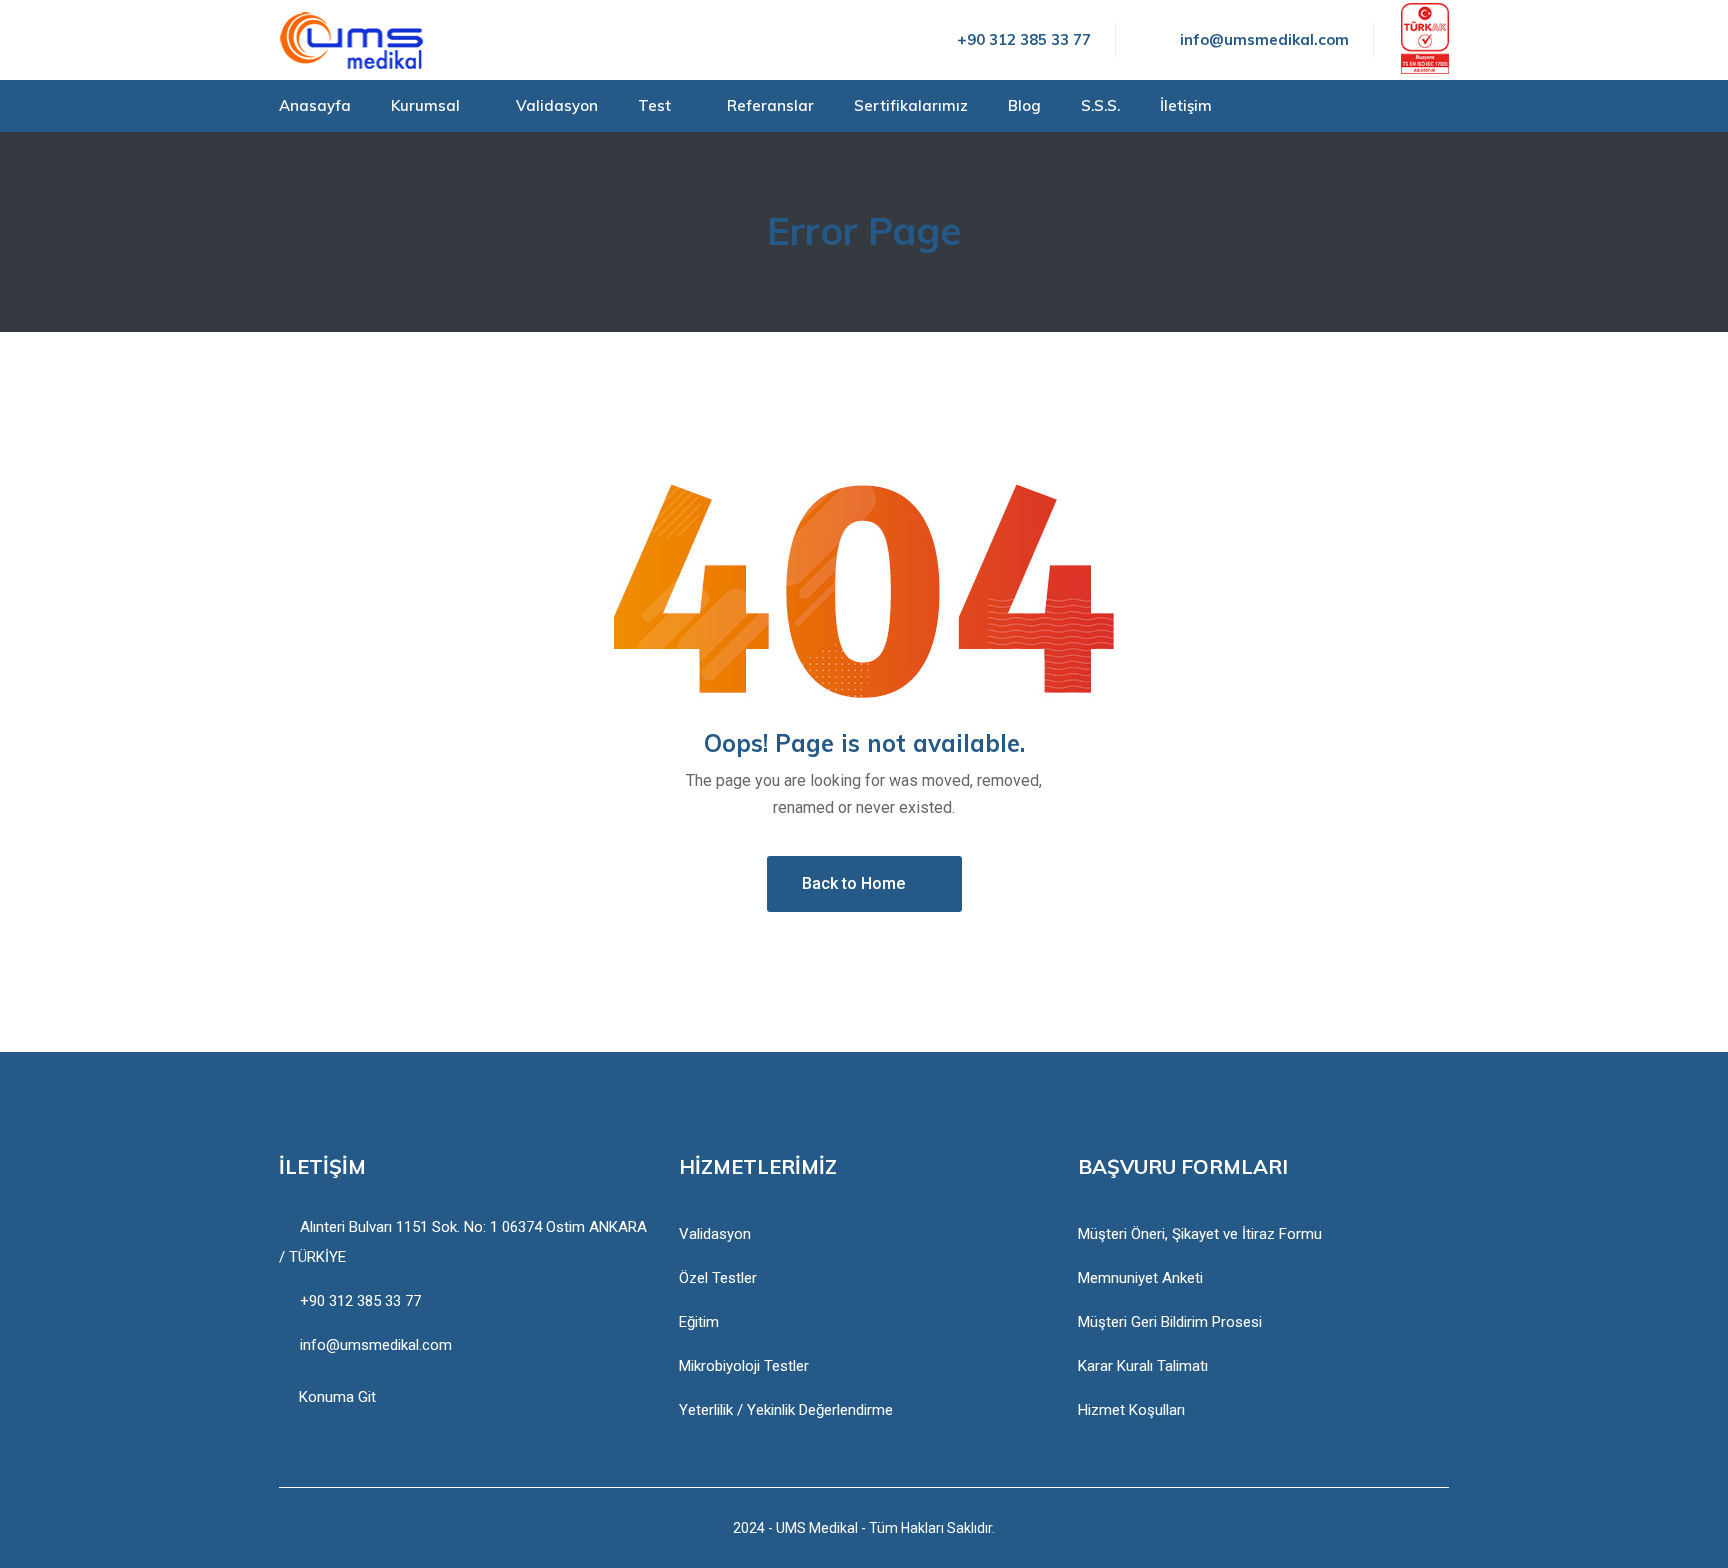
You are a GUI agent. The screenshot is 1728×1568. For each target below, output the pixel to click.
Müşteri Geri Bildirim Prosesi (1170, 1322)
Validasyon (715, 1234)
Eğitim (699, 1322)
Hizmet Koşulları (1131, 1410)
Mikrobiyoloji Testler (744, 1366)
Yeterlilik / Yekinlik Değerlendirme (786, 1410)
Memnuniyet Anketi (1140, 1278)
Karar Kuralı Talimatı (1143, 1366)
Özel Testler (718, 1278)
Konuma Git (337, 1397)
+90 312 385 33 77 (1024, 39)
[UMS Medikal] (351, 40)
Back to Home (853, 883)
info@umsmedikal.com (1264, 39)
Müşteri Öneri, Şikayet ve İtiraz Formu (1200, 1234)
